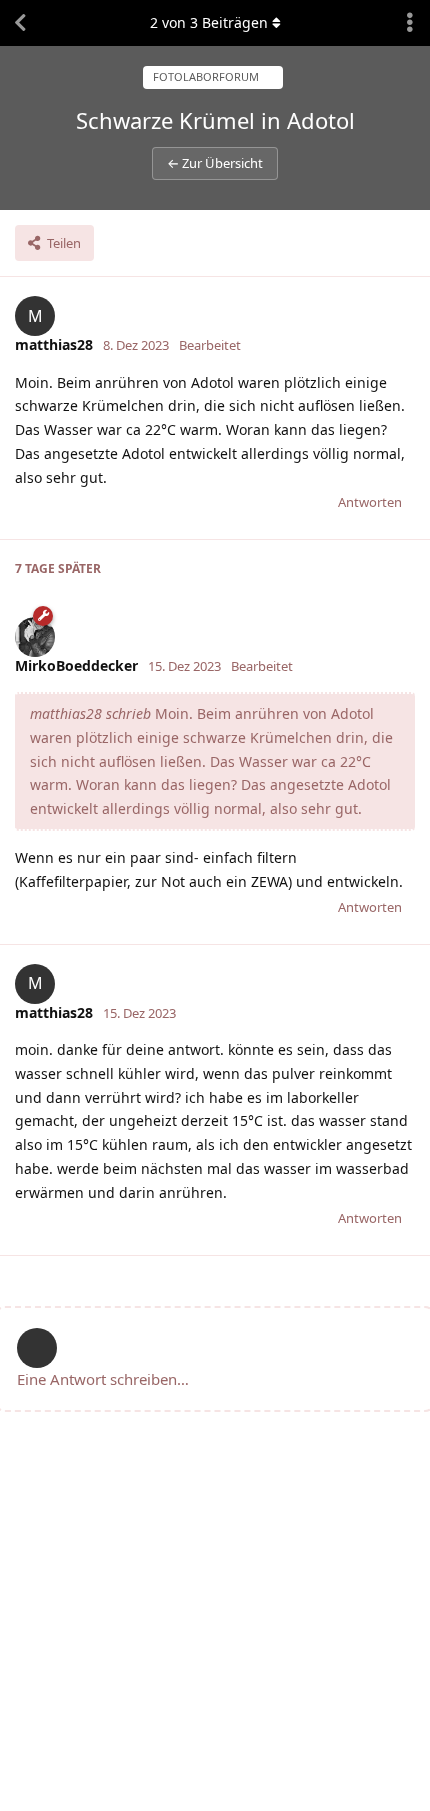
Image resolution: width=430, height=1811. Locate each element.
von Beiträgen (209, 22)
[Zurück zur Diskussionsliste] (20, 23)
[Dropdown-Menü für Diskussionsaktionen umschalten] (410, 23)
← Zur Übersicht (215, 163)
